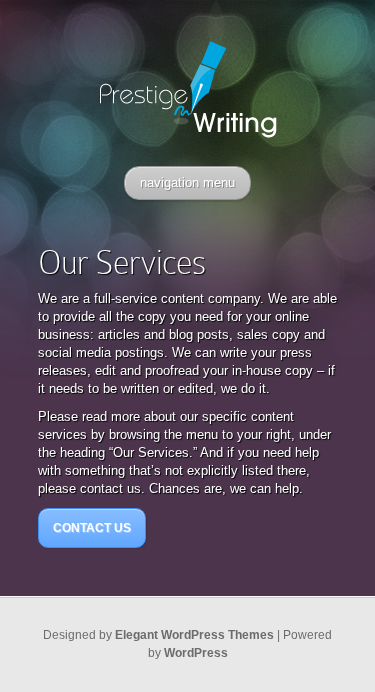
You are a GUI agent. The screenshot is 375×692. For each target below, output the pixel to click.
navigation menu (187, 182)
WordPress (196, 653)
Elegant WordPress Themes (194, 635)
